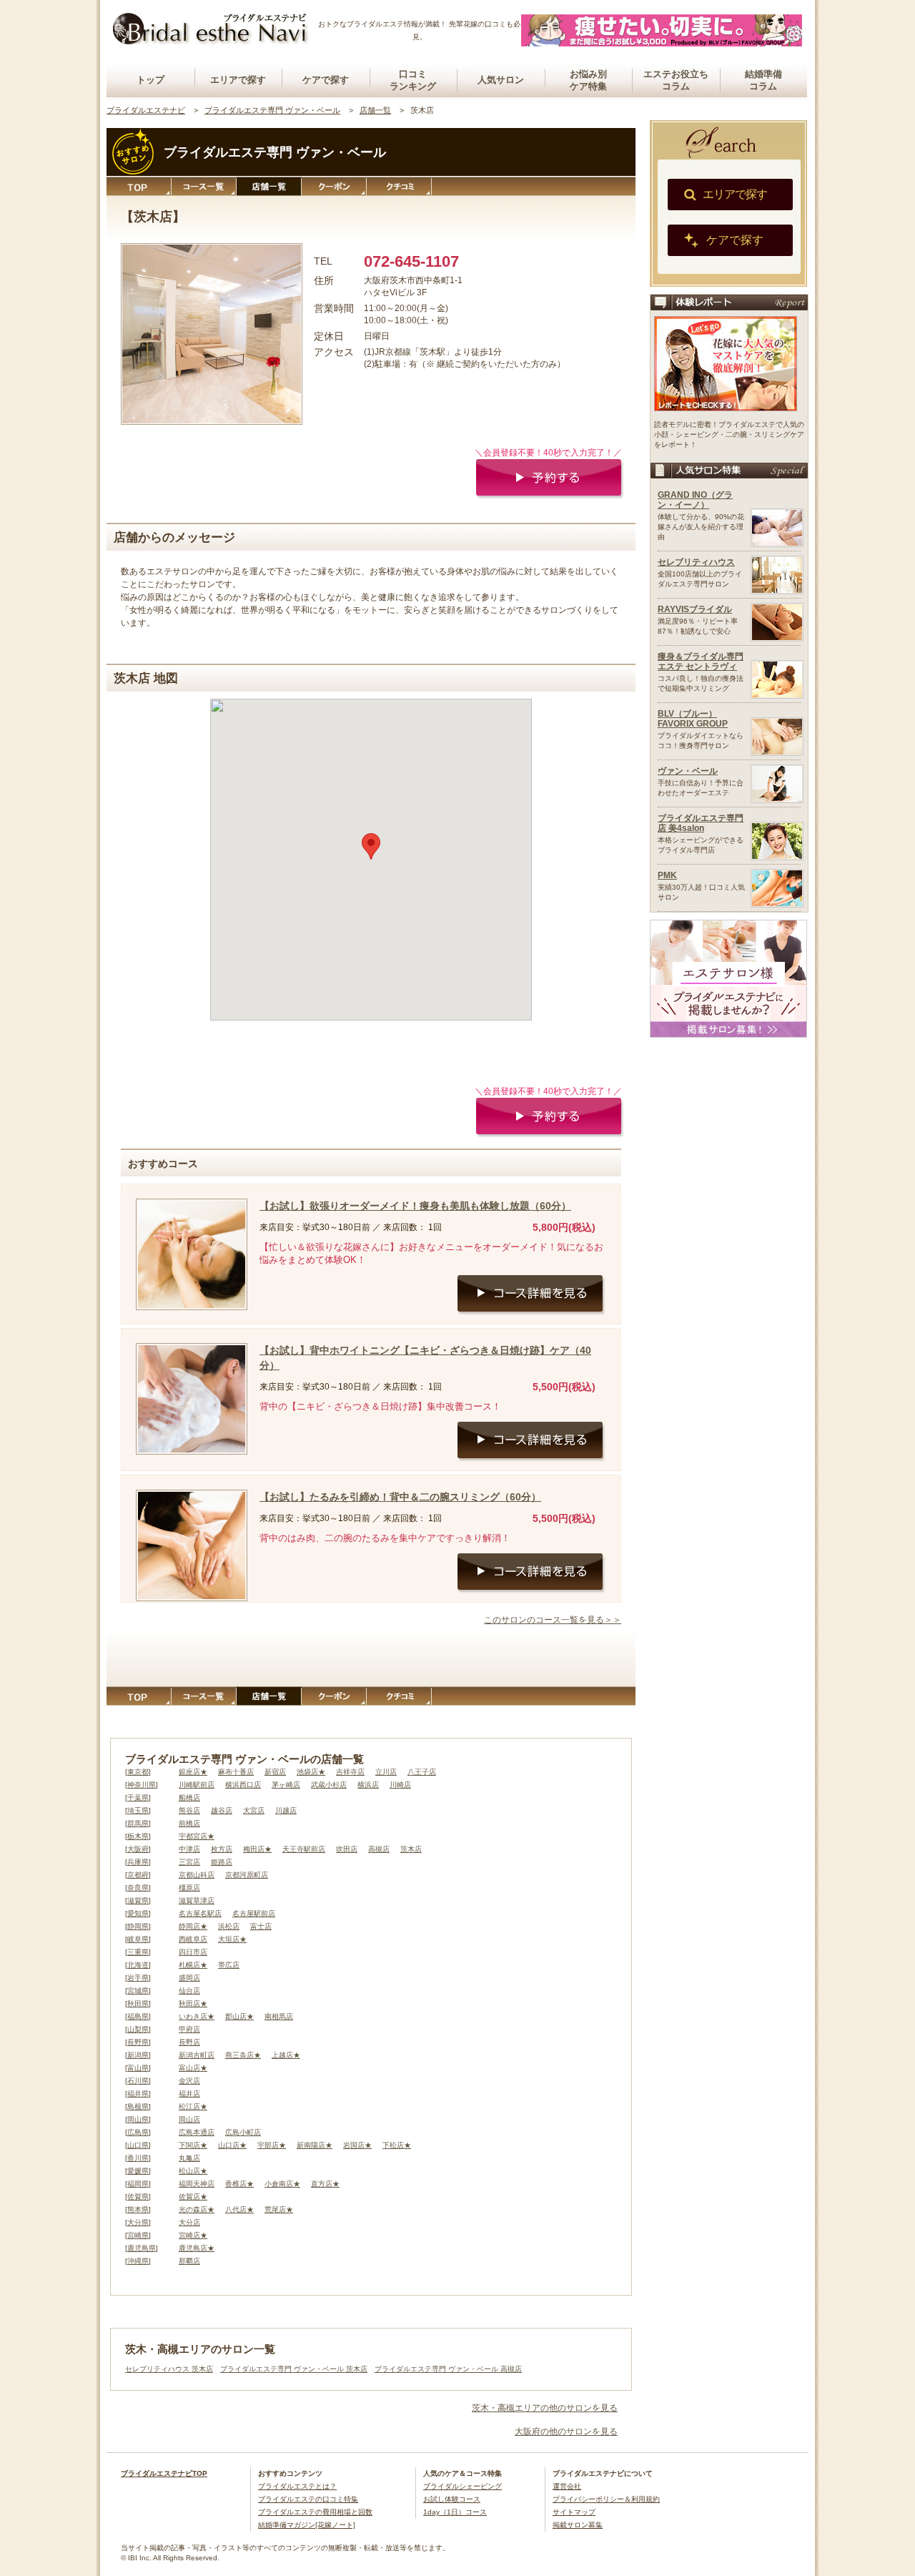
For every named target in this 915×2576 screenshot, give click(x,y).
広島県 (138, 2132)
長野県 (138, 2042)
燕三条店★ (243, 2055)
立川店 (386, 1772)
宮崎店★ (193, 2235)
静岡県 (138, 1926)
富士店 (261, 1926)
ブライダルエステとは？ (297, 2486)
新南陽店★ (315, 2145)
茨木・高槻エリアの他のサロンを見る (545, 2408)
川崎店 (400, 1785)
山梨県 (138, 2029)
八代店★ (239, 2209)
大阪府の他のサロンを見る (566, 2432)
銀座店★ (193, 1772)
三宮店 (189, 1862)
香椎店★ (239, 2184)
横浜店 (368, 1785)
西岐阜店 (193, 1939)
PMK (667, 875)
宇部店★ (272, 2145)
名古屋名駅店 (200, 1913)
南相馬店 (279, 2016)
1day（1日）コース (455, 2512)
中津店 (189, 1849)
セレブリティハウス (696, 562)
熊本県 (138, 2209)
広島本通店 (197, 2132)
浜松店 (229, 1926)
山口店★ (232, 2145)
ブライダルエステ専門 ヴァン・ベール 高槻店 (448, 2369)
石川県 (138, 2081)
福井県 (138, 2094)
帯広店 (229, 1965)
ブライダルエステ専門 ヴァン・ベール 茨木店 (294, 2369)
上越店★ (286, 2055)
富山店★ (193, 2068)
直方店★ (325, 2184)
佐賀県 (138, 2197)
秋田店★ (193, 2004)
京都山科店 (197, 1875)
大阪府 (138, 1849)
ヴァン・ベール (688, 771)
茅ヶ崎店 (286, 1785)
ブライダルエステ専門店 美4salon (701, 823)
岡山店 (189, 2119)
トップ (150, 80)
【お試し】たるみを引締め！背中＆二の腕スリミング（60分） (400, 1497)
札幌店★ (193, 1965)
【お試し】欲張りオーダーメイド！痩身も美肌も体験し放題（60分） (415, 1206)
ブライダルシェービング (463, 2486)
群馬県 (138, 1823)
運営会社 (567, 2486)
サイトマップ (574, 2512)
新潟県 (138, 2055)
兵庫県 (138, 1862)
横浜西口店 (243, 1785)
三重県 (138, 1952)
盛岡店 (189, 1978)
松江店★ (193, 2106)
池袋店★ (311, 1772)
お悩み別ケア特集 (588, 80)
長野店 (189, 2042)
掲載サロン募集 (578, 2525)
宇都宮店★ (197, 1836)
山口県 (138, 2145)
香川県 (138, 2158)
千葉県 (138, 1798)
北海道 (138, 1965)
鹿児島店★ (197, 2248)
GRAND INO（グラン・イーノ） (695, 500)
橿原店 (189, 1888)
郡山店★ (239, 2016)
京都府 (138, 1875)
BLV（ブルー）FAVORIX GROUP (693, 719)
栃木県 (138, 1836)
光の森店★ (197, 2209)
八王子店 (422, 1772)
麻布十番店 (236, 1772)
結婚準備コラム (763, 80)
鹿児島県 (142, 2248)
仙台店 (189, 1991)
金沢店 (189, 2081)
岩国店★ (357, 2145)
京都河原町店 (247, 1875)
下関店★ (193, 2145)
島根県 (138, 2106)
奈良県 (138, 1888)
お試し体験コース (452, 2499)
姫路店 (222, 1862)
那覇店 (189, 2261)
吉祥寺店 (350, 1772)
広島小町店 (243, 2132)
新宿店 (275, 1772)
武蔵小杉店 (329, 1785)
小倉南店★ (282, 2184)
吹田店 (347, 1849)
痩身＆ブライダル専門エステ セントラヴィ (701, 662)
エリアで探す (238, 80)
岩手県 (138, 1978)
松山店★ (193, 2171)
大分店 (189, 2222)
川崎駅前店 (197, 1785)
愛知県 (138, 1913)
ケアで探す (326, 80)
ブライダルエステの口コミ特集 (308, 2499)
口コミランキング (413, 80)
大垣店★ (232, 1939)
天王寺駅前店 (304, 1849)
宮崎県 (138, 2235)
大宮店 (254, 1810)
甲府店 (189, 2029)
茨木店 (411, 1849)
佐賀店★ (193, 2197)
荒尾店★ (279, 2209)
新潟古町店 (197, 2055)
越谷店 (222, 1810)
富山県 (138, 2068)
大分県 (138, 2222)
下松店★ (397, 2145)
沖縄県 (138, 2261)
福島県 (138, 2016)
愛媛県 (138, 2171)
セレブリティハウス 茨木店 (169, 2369)
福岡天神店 (197, 2184)
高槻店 (379, 1849)
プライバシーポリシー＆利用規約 (606, 2499)
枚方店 (222, 1849)
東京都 (138, 1772)
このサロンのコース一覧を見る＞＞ (553, 1620)
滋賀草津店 (197, 1901)
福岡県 (138, 2184)
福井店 (189, 2094)
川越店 (286, 1810)
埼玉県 (138, 1810)
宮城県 (138, 1991)
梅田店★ (257, 1849)
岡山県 (138, 2119)
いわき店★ (197, 2016)
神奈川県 (142, 1785)
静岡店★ (193, 1926)
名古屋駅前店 (254, 1913)
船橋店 (189, 1798)
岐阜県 (138, 1939)
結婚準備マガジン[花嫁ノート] (307, 2525)
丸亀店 (189, 2158)
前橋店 (189, 1823)
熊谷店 (189, 1810)
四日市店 (193, 1952)
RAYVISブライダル (695, 609)
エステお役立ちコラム (676, 80)
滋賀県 (138, 1901)
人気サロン (501, 80)
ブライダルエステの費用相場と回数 (315, 2512)
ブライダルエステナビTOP (164, 2473)
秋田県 (138, 2004)
